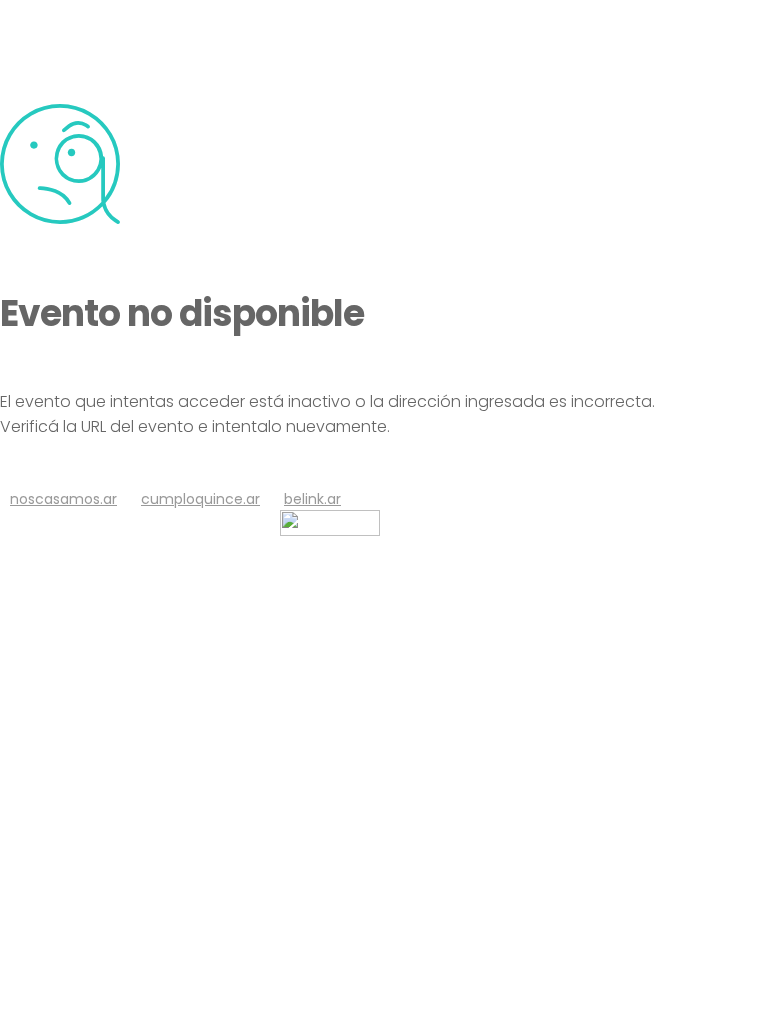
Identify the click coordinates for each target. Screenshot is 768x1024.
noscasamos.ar (63, 499)
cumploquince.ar (200, 499)
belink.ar (312, 499)
